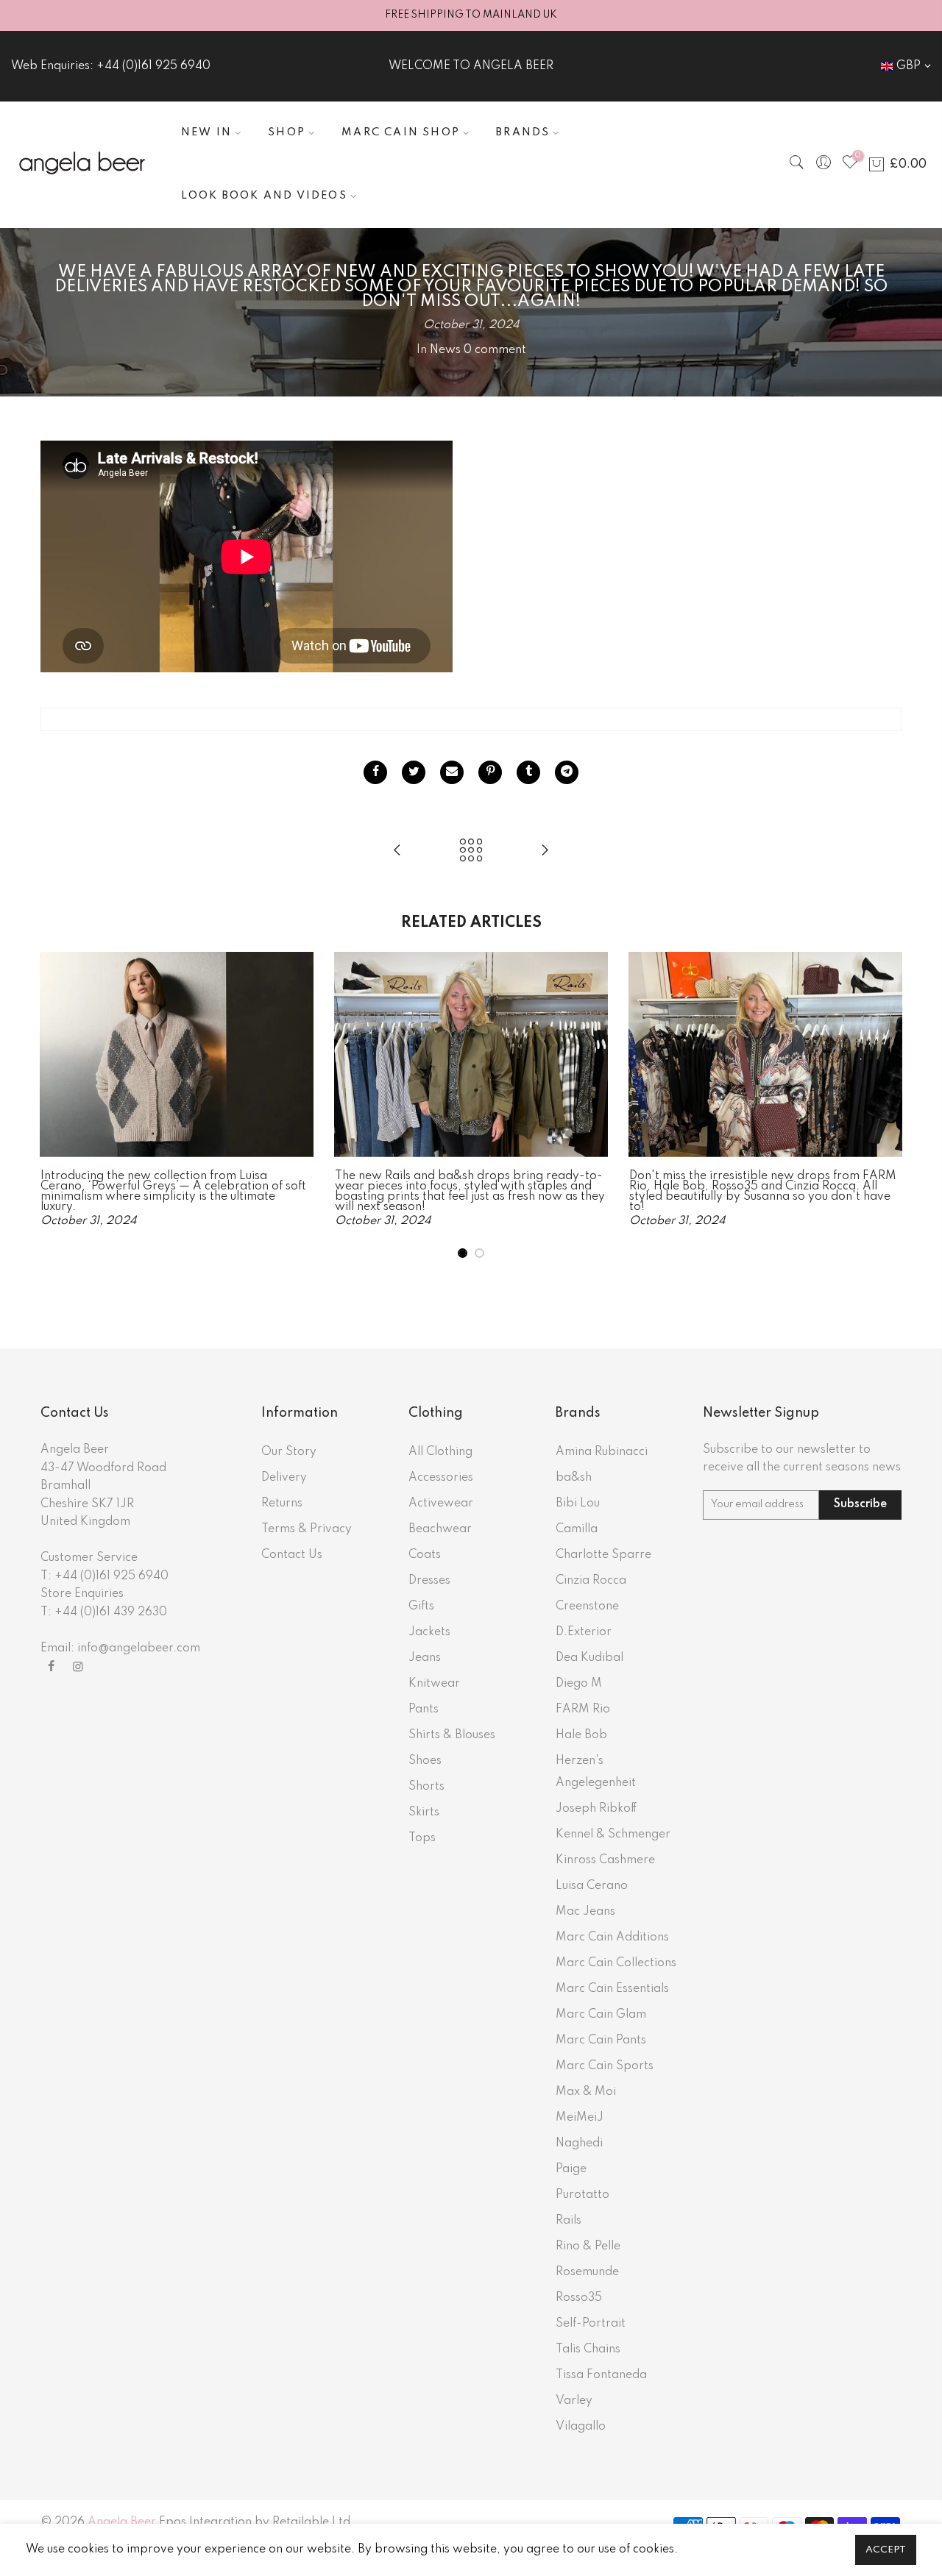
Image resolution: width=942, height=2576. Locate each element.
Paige (571, 2169)
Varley (574, 2401)
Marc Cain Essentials (612, 1989)
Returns (282, 1504)
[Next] (887, 1106)
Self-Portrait (591, 2324)
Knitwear (434, 1684)
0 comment (495, 350)
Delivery (284, 1478)
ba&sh (574, 1478)
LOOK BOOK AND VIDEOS (264, 196)
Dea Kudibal (589, 1658)
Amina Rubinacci (602, 1452)
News (445, 350)
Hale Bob (581, 1735)
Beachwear (440, 1529)
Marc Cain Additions (612, 1938)
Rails (569, 2221)
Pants (424, 1709)
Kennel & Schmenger (613, 1835)
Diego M (579, 1684)
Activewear (441, 1504)
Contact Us (292, 1555)
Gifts (421, 1607)
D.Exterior (584, 1632)
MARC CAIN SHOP (401, 132)
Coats (425, 1555)
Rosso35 (579, 2298)
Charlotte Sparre (603, 1555)
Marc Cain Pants (601, 2040)
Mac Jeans (585, 1912)
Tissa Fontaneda (601, 2375)
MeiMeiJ (580, 2118)
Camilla (577, 1529)
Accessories (441, 1478)
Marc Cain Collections (616, 1963)
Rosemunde (587, 2272)
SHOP (287, 132)
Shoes (425, 1761)
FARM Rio (583, 1709)
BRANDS (523, 132)
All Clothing (440, 1452)
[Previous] (55, 1106)
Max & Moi (586, 2092)
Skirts (424, 1812)
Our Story (289, 1452)
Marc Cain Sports (605, 2066)
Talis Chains (588, 2349)
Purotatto (582, 2195)
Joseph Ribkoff (596, 1809)
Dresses (429, 1581)
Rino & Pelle (588, 2246)
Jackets (429, 1632)
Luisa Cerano (592, 1886)
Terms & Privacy (307, 1529)
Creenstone (587, 1607)
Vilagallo (581, 2427)
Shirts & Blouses (452, 1735)
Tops (422, 1838)
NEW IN (206, 132)
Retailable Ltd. (313, 2522)
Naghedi (579, 2143)
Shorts (426, 1787)
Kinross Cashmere (605, 1860)
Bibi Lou (578, 1504)
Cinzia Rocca (591, 1581)
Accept (886, 2550)
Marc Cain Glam (601, 2015)
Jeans (425, 1658)
